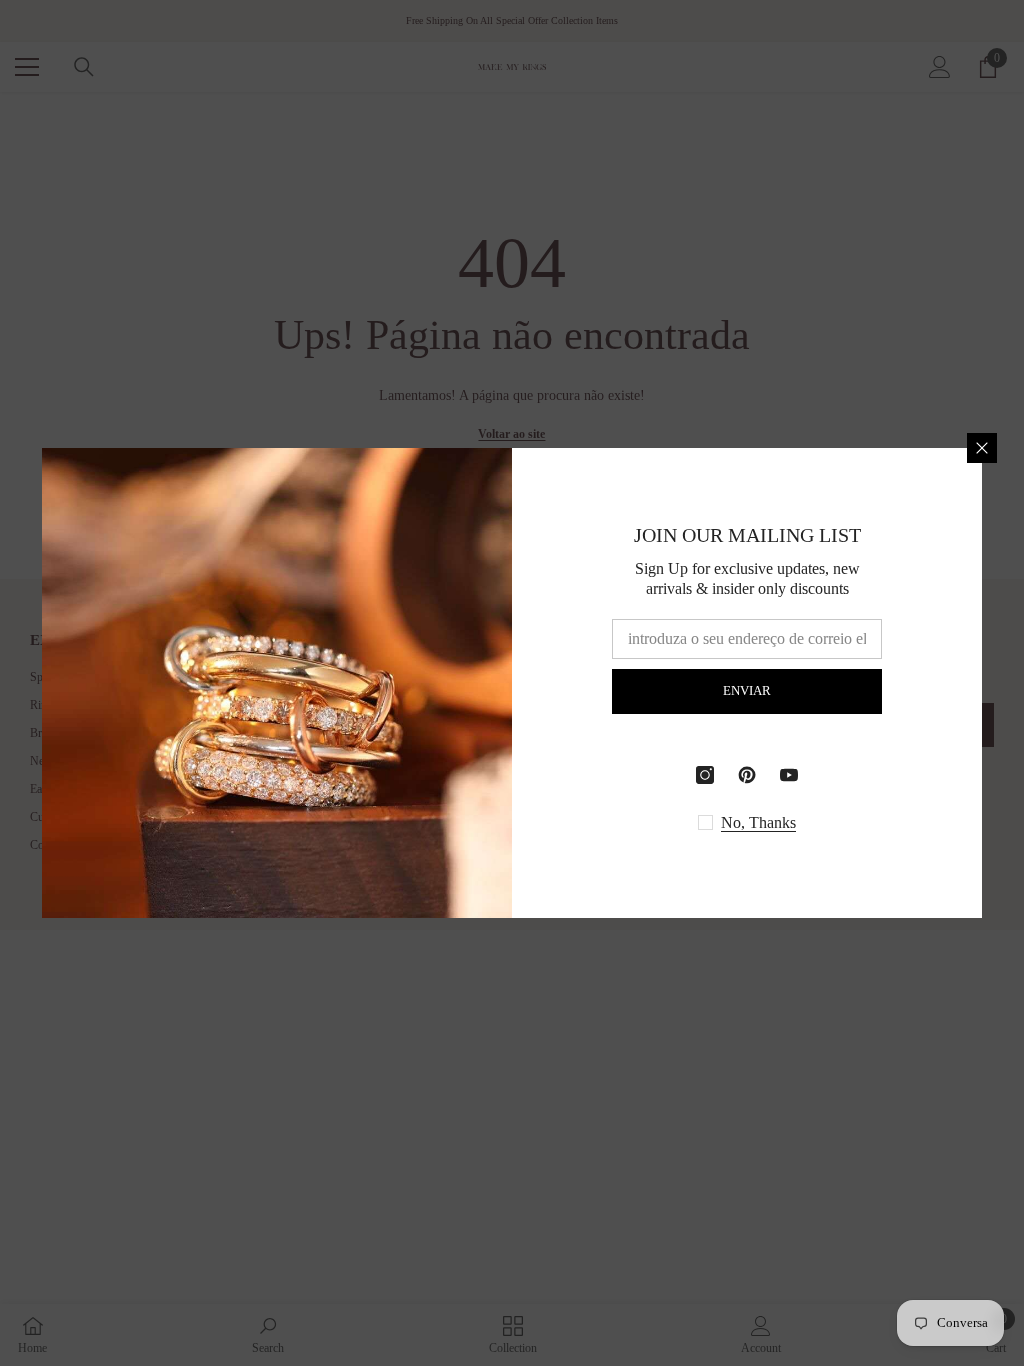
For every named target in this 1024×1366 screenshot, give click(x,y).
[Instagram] (705, 775)
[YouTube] (789, 775)
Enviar (747, 691)
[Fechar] (982, 448)
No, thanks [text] (758, 822)
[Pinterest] (747, 775)
